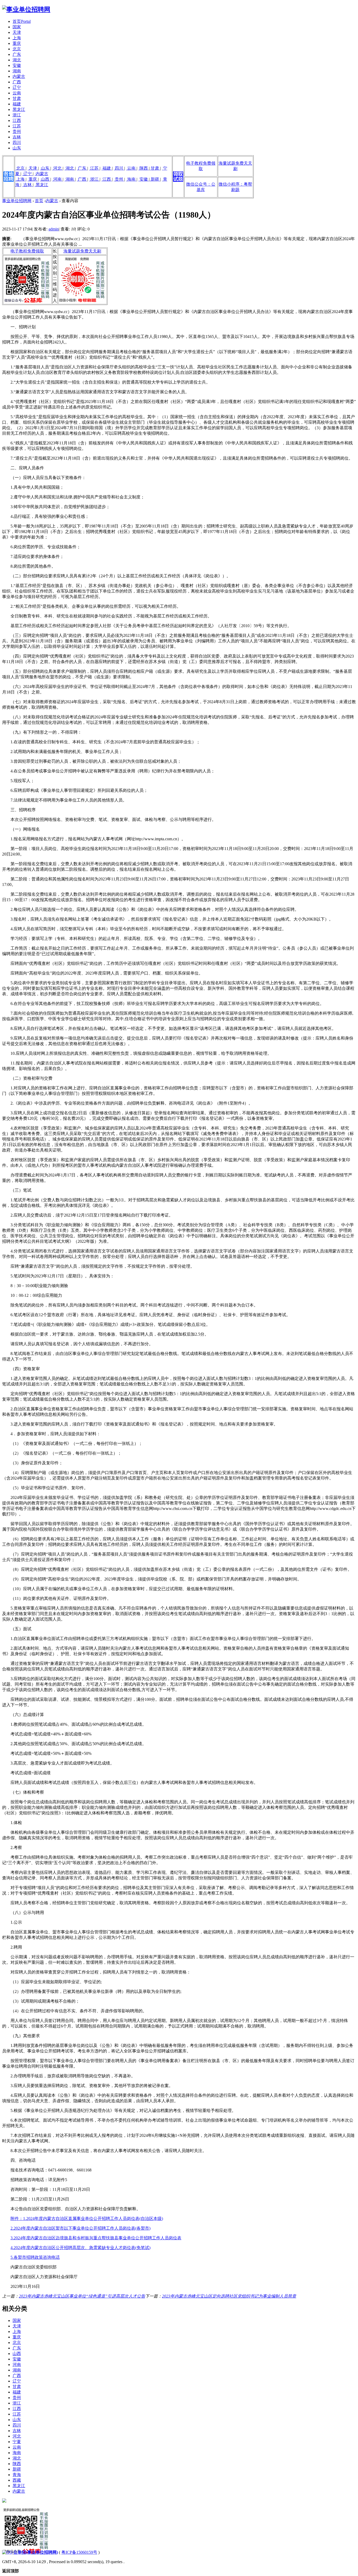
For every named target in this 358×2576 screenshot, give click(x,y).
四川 (17, 142)
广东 (17, 54)
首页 (22, 21)
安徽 (17, 65)
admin (54, 229)
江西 (17, 120)
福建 (17, 104)
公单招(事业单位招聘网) (36, 2552)
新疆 (155, 179)
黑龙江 (19, 109)
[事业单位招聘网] (26, 9)
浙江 (17, 115)
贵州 (17, 131)
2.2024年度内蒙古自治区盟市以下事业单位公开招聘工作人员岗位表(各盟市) (80, 2228)
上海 (17, 38)
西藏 (17, 2480)
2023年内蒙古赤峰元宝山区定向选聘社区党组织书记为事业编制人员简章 (229, 2296)
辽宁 (17, 87)
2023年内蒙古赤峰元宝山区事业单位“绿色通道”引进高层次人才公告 (82, 2296)
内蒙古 (19, 76)
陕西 (144, 168)
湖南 (17, 71)
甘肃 (17, 98)
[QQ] (7, 2552)
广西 (17, 82)
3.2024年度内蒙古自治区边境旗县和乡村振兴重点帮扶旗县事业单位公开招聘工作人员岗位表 (96, 2238)
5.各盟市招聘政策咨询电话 (35, 2257)
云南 (17, 93)
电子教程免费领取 (27, 251)
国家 (17, 27)
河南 (57, 179)
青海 (17, 2475)
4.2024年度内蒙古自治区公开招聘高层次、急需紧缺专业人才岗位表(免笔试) (80, 2248)
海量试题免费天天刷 (82, 251)
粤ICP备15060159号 (79, 2552)
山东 (17, 148)
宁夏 (17, 2442)
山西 (45, 179)
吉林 (17, 137)
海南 (131, 179)
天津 (17, 32)
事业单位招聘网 (17, 201)
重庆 (17, 43)
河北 (57, 168)
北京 (17, 49)
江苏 (17, 126)
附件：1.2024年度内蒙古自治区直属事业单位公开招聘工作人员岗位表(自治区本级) (87, 2219)
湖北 (17, 60)
